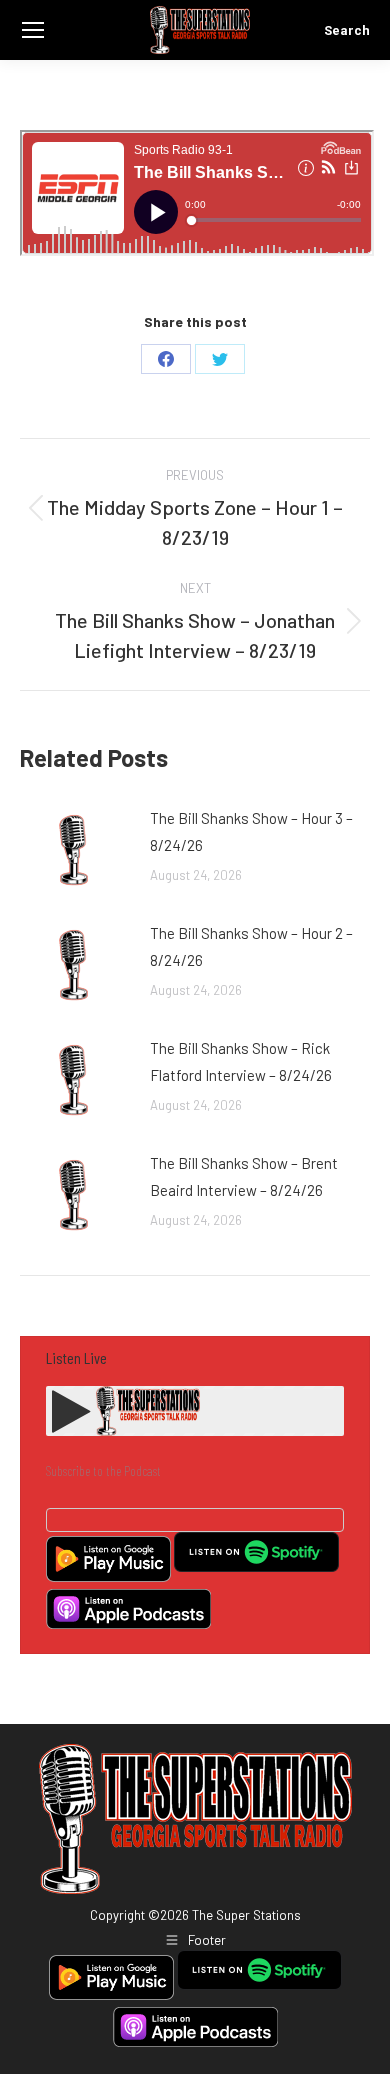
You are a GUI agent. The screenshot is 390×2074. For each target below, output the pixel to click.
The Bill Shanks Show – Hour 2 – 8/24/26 (251, 946)
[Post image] (75, 850)
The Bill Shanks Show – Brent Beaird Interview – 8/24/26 (244, 1176)
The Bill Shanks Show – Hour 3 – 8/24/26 (251, 831)
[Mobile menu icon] (33, 30)
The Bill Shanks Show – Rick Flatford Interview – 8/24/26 (241, 1061)
